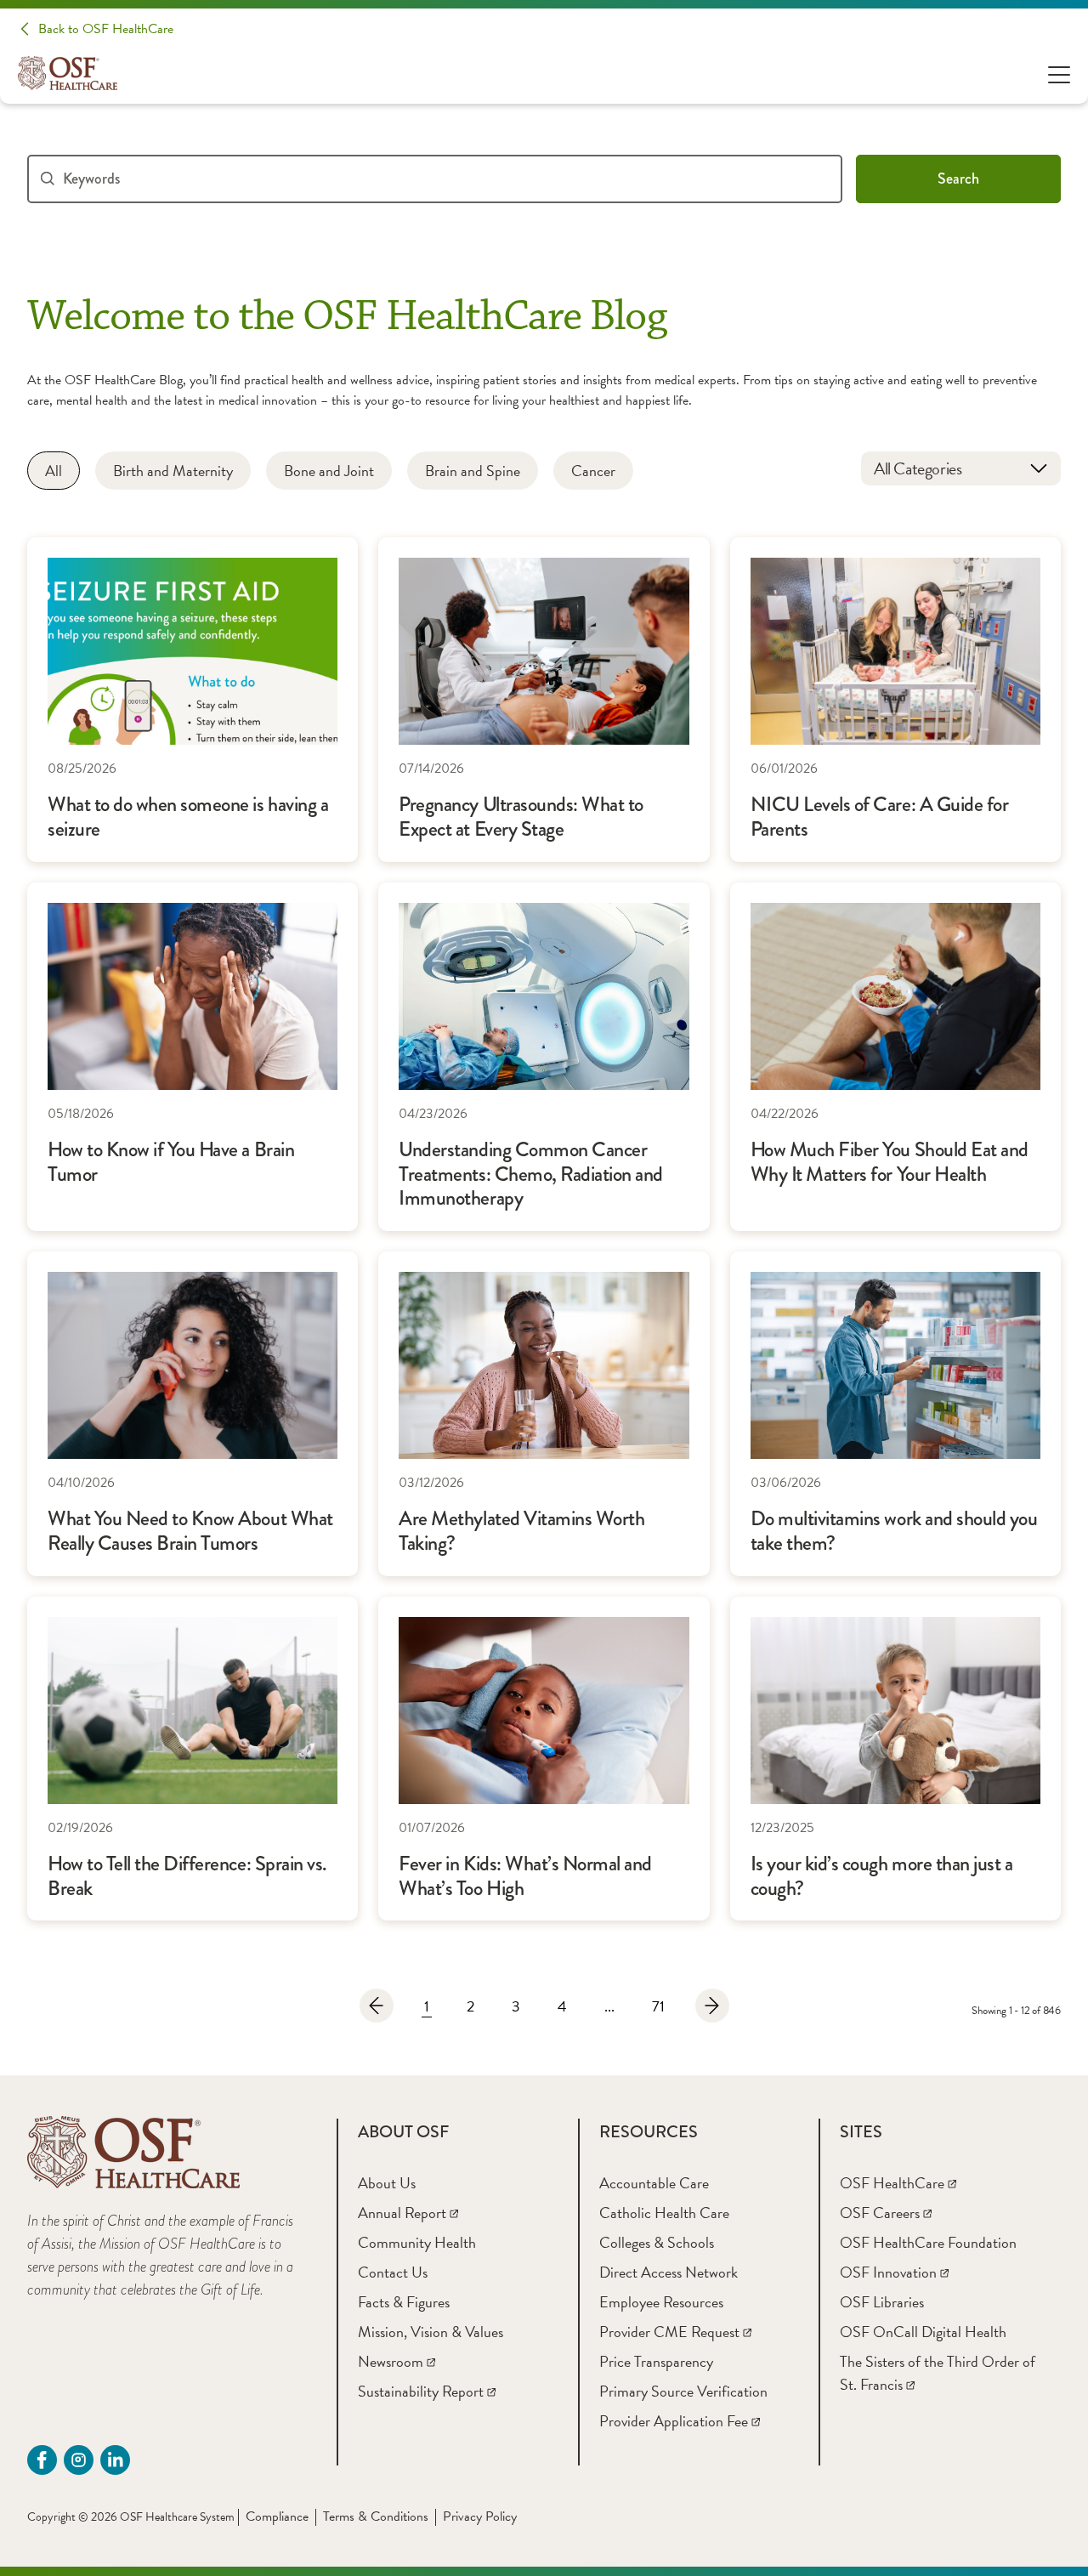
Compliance (277, 2516)
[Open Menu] (1059, 74)
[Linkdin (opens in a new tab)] (115, 2460)
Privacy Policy (480, 2516)
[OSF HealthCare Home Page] (68, 73)
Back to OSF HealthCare (106, 29)
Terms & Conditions (376, 2516)
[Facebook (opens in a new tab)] (42, 2460)
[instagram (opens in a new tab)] (79, 2460)
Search (958, 179)
